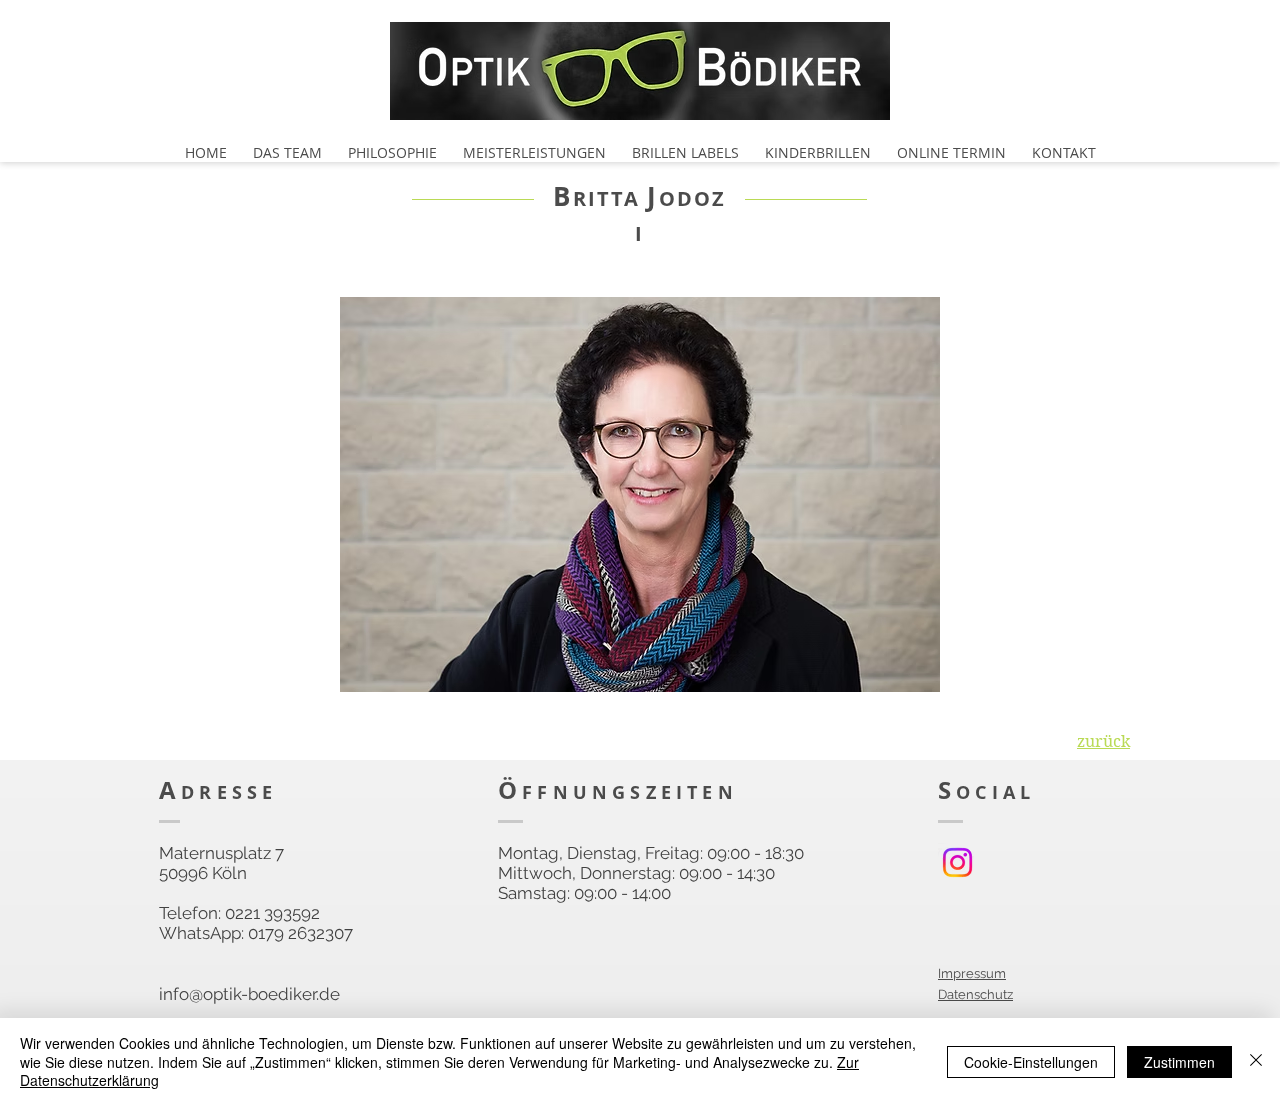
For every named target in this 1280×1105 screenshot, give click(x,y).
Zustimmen (1179, 1062)
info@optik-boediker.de (249, 994)
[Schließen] (1256, 1061)
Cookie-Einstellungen (1031, 1062)
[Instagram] (957, 862)
